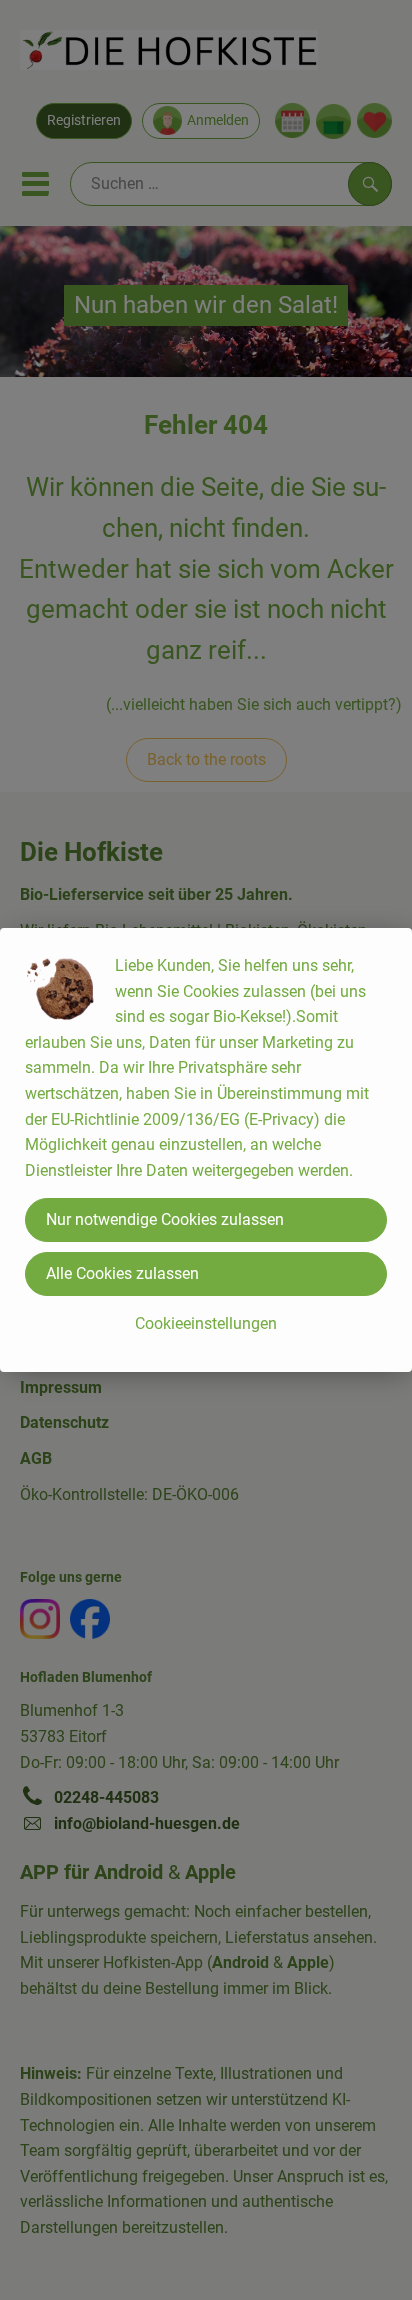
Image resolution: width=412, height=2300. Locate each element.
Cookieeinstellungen (206, 1323)
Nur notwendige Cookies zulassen (165, 1219)
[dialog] (206, 1150)
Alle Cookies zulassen (122, 1273)
